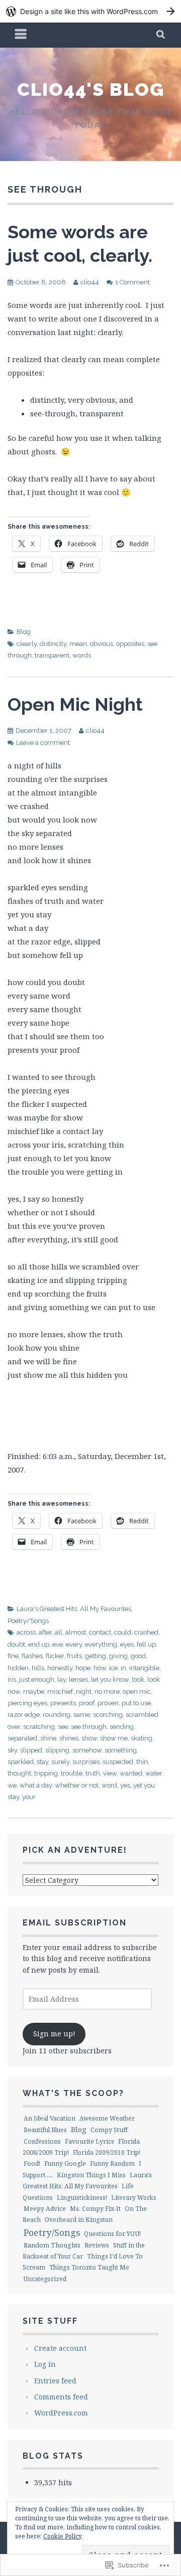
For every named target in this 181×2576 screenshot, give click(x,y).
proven (108, 1703)
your (29, 1797)
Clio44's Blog (91, 89)
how (100, 1668)
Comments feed (61, 2397)
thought (19, 1773)
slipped (31, 1750)
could (123, 1632)
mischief (60, 1692)
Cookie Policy (63, 2536)
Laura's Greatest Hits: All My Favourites (74, 1609)
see (63, 1727)
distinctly (53, 644)
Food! (32, 2163)
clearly (27, 644)
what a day (36, 1785)
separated (22, 1738)
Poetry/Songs (28, 1621)
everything (101, 1644)
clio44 (90, 282)
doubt (16, 1644)
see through (89, 1727)
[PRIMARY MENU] (21, 35)
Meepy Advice (45, 2209)
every (74, 1644)
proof (87, 1703)
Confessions (42, 2141)
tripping (46, 1773)
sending (122, 1727)
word (109, 1785)
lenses (78, 1679)
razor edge (24, 1715)
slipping (57, 1750)
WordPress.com (61, 2413)
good (138, 1656)
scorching (108, 1715)
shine (48, 1738)
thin (142, 1762)
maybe (34, 1692)
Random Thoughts (52, 2245)
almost (76, 1632)
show (89, 1738)
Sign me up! (54, 2034)
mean (78, 644)
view (110, 1773)
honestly (60, 1668)
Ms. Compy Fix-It (95, 2209)
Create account (60, 2348)
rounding (57, 1715)
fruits (74, 1656)
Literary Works (134, 2198)
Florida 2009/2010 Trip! (107, 2152)
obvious (102, 644)
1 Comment (132, 282)
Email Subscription (75, 1923)
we (12, 1785)
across (26, 1632)
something (121, 1750)
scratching (39, 1727)
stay (42, 1762)
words (82, 655)
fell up (146, 1644)
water (154, 1773)
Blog (24, 632)
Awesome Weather (107, 2118)
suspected (118, 1762)
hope (83, 1668)
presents (63, 1703)
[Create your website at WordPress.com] (90, 11)
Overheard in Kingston (79, 2220)
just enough (37, 1679)
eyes (127, 1644)
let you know (110, 1679)
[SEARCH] (161, 35)
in (123, 1668)
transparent (52, 655)
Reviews (97, 2245)
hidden (18, 1668)
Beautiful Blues (45, 2130)
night (84, 1692)
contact (100, 1632)
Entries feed (55, 2381)
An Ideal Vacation (50, 2118)
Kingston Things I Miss (91, 2175)
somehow (87, 1750)
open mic (137, 1692)
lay (62, 1679)
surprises (86, 1762)
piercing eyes (27, 1703)
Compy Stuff (109, 2130)
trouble (72, 1773)
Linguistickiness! (82, 2198)
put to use (136, 1703)
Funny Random (112, 2163)
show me (114, 1738)
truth (93, 1773)
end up (39, 1644)
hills (38, 1668)
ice (113, 1668)
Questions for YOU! (112, 2234)
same (82, 1715)
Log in (45, 2364)
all (59, 1632)
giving (118, 1656)
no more (107, 1692)
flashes (32, 1656)
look (138, 1679)
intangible (144, 1668)
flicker (55, 1656)
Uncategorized (45, 2279)
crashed (146, 1632)
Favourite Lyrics (89, 2141)
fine (13, 1656)
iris (12, 1679)
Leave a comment (43, 743)
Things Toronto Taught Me (89, 2267)
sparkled (21, 1762)
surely (60, 1762)
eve (58, 1644)
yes (125, 1785)
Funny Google (65, 2163)
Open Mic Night (75, 704)
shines (69, 1738)
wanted (131, 1773)
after (45, 1632)
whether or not (77, 1785)
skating (142, 1738)
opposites (130, 644)
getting (96, 1656)
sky (12, 1750)
